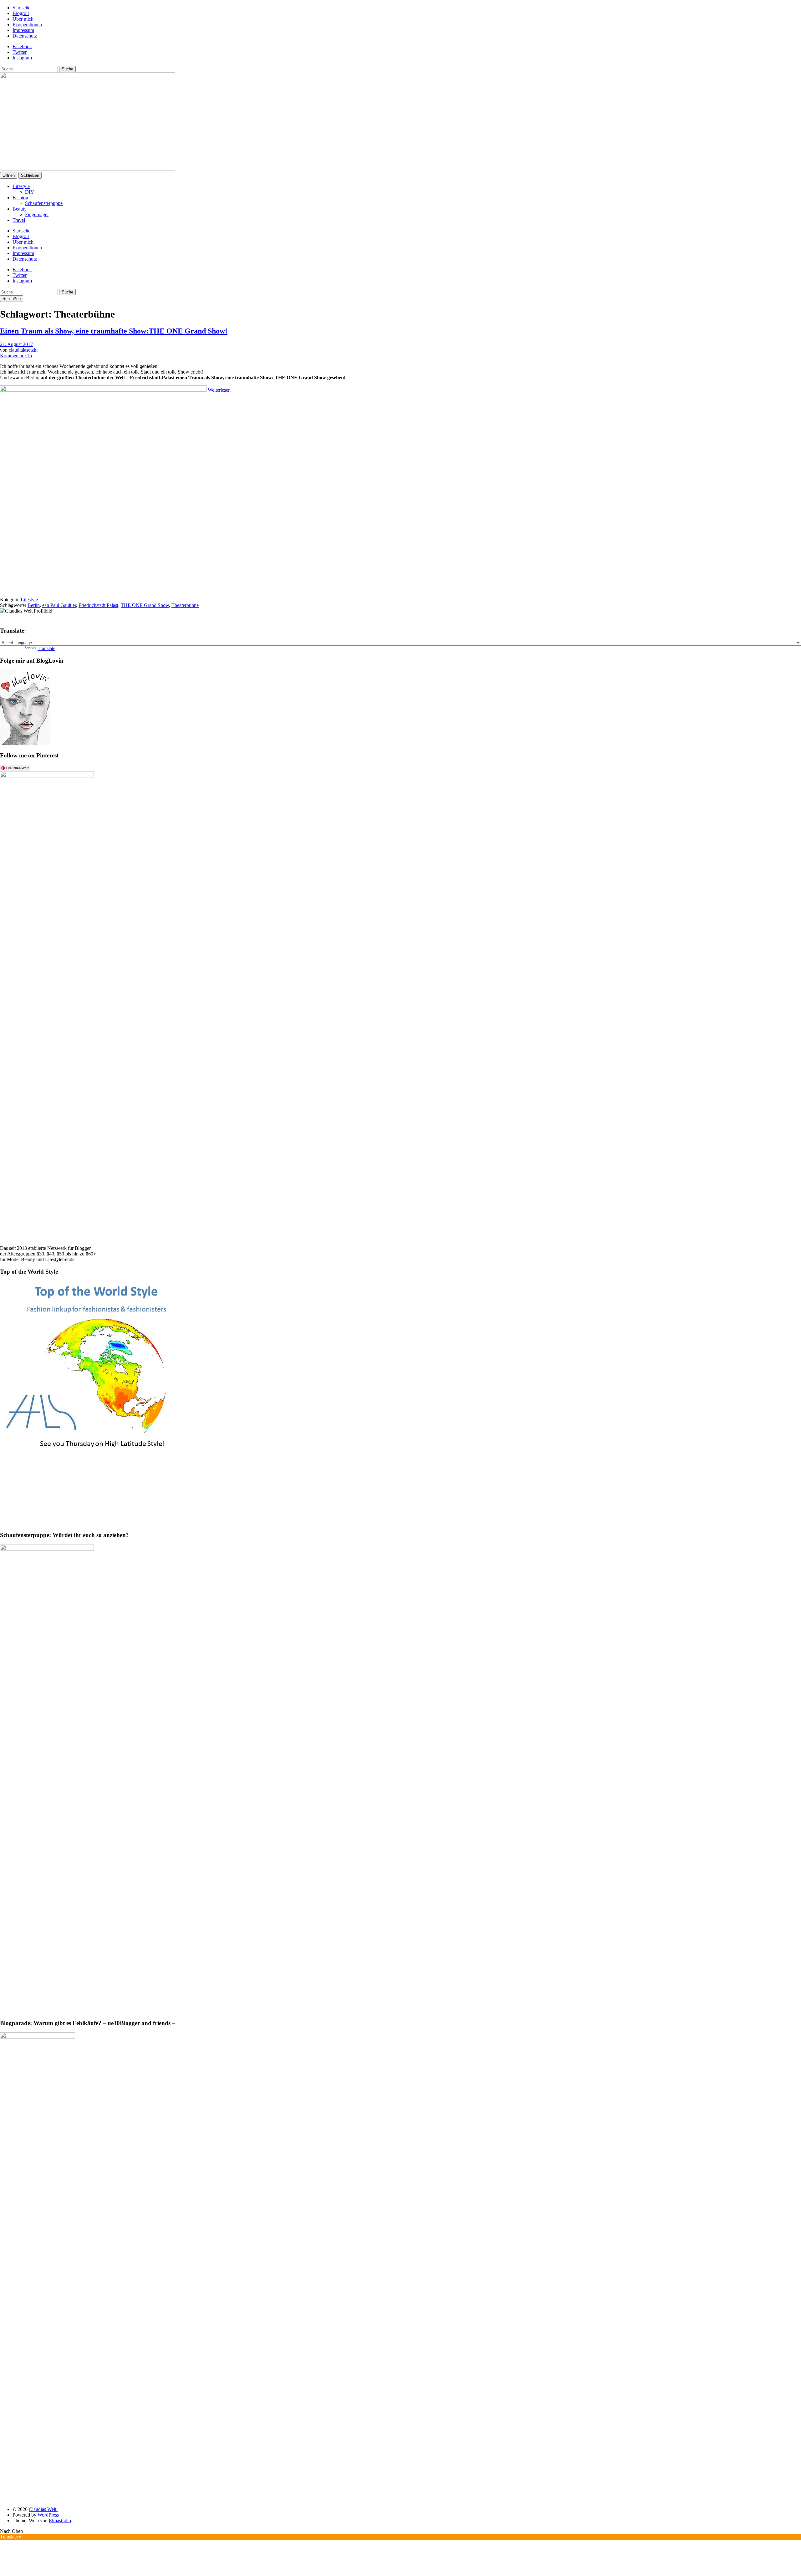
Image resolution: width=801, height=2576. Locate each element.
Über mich (23, 19)
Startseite (21, 8)
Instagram (22, 58)
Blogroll (21, 13)
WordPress (48, 2515)
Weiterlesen (219, 390)
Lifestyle (21, 186)
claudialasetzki (23, 350)
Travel (19, 220)
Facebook (22, 46)
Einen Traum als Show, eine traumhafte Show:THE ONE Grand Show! (114, 331)
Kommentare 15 (16, 356)
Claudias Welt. (43, 2509)
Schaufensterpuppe (44, 203)
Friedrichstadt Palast (98, 605)
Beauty (20, 209)
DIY (30, 192)
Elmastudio (60, 2520)
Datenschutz (25, 36)
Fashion (20, 198)
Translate (46, 648)
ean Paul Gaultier (59, 605)
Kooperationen (27, 25)
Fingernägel (37, 214)
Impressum (23, 30)
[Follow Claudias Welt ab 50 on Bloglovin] (25, 743)
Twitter (20, 52)
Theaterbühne (185, 605)
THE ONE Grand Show (145, 605)
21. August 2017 (16, 344)
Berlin (34, 605)
